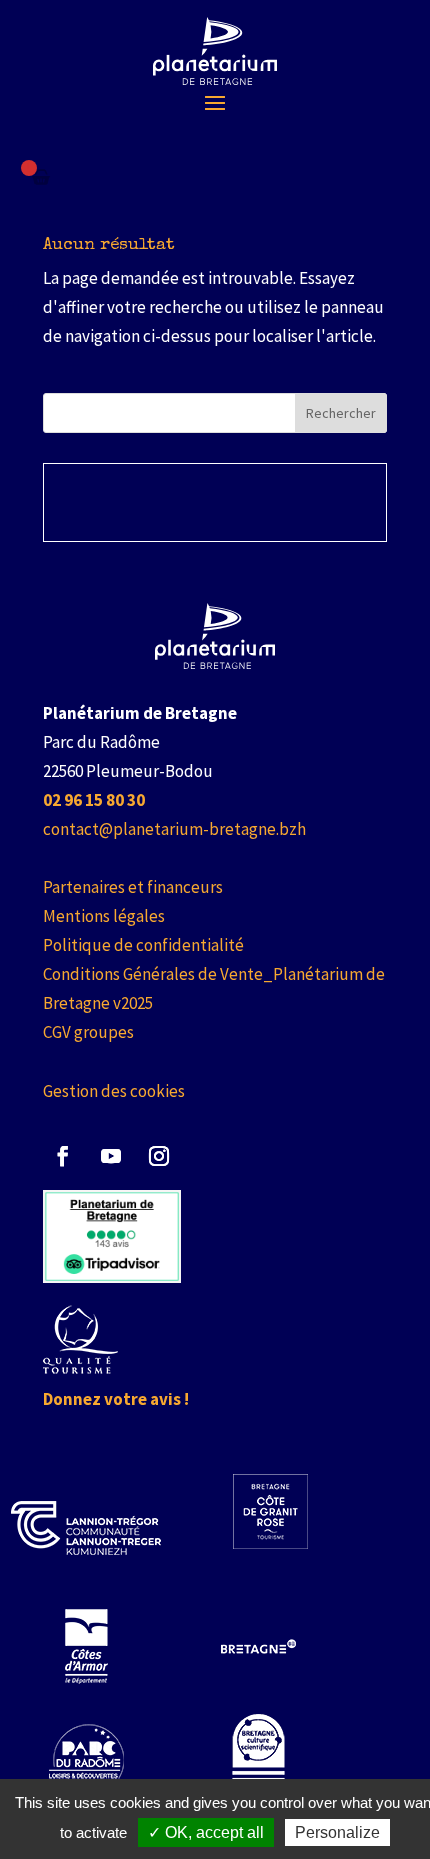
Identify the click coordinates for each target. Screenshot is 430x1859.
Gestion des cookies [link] (114, 1091)
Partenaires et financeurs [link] (133, 887)
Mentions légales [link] (104, 916)
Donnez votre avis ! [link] (116, 1399)
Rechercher (341, 413)
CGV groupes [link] (88, 1032)
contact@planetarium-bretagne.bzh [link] (174, 829)
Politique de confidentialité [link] (143, 945)
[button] (215, 102)
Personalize (337, 1832)
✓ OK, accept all (206, 1832)
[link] (215, 51)
